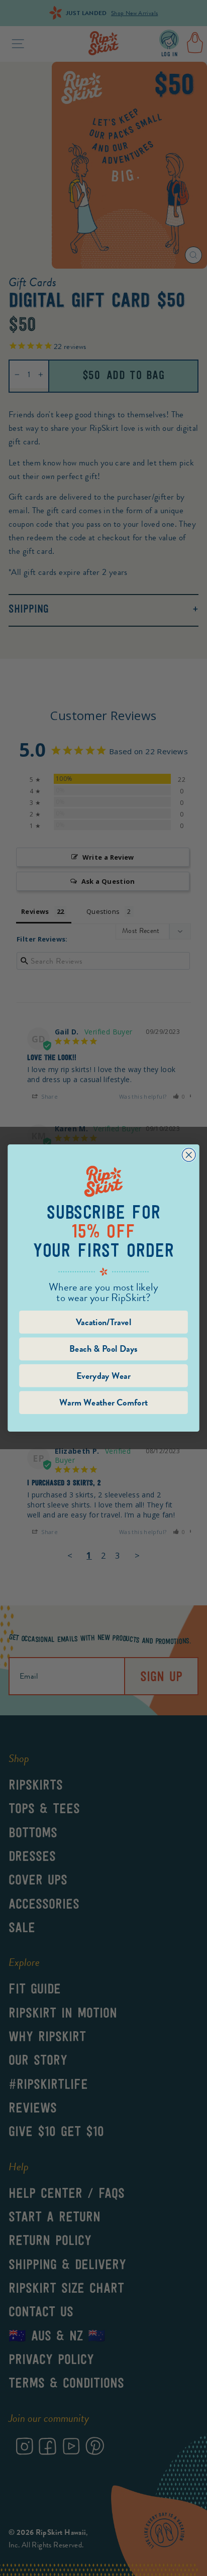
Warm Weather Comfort (103, 1402)
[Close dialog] (189, 1155)
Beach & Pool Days (104, 1349)
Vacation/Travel (104, 1322)
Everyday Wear (103, 1376)
